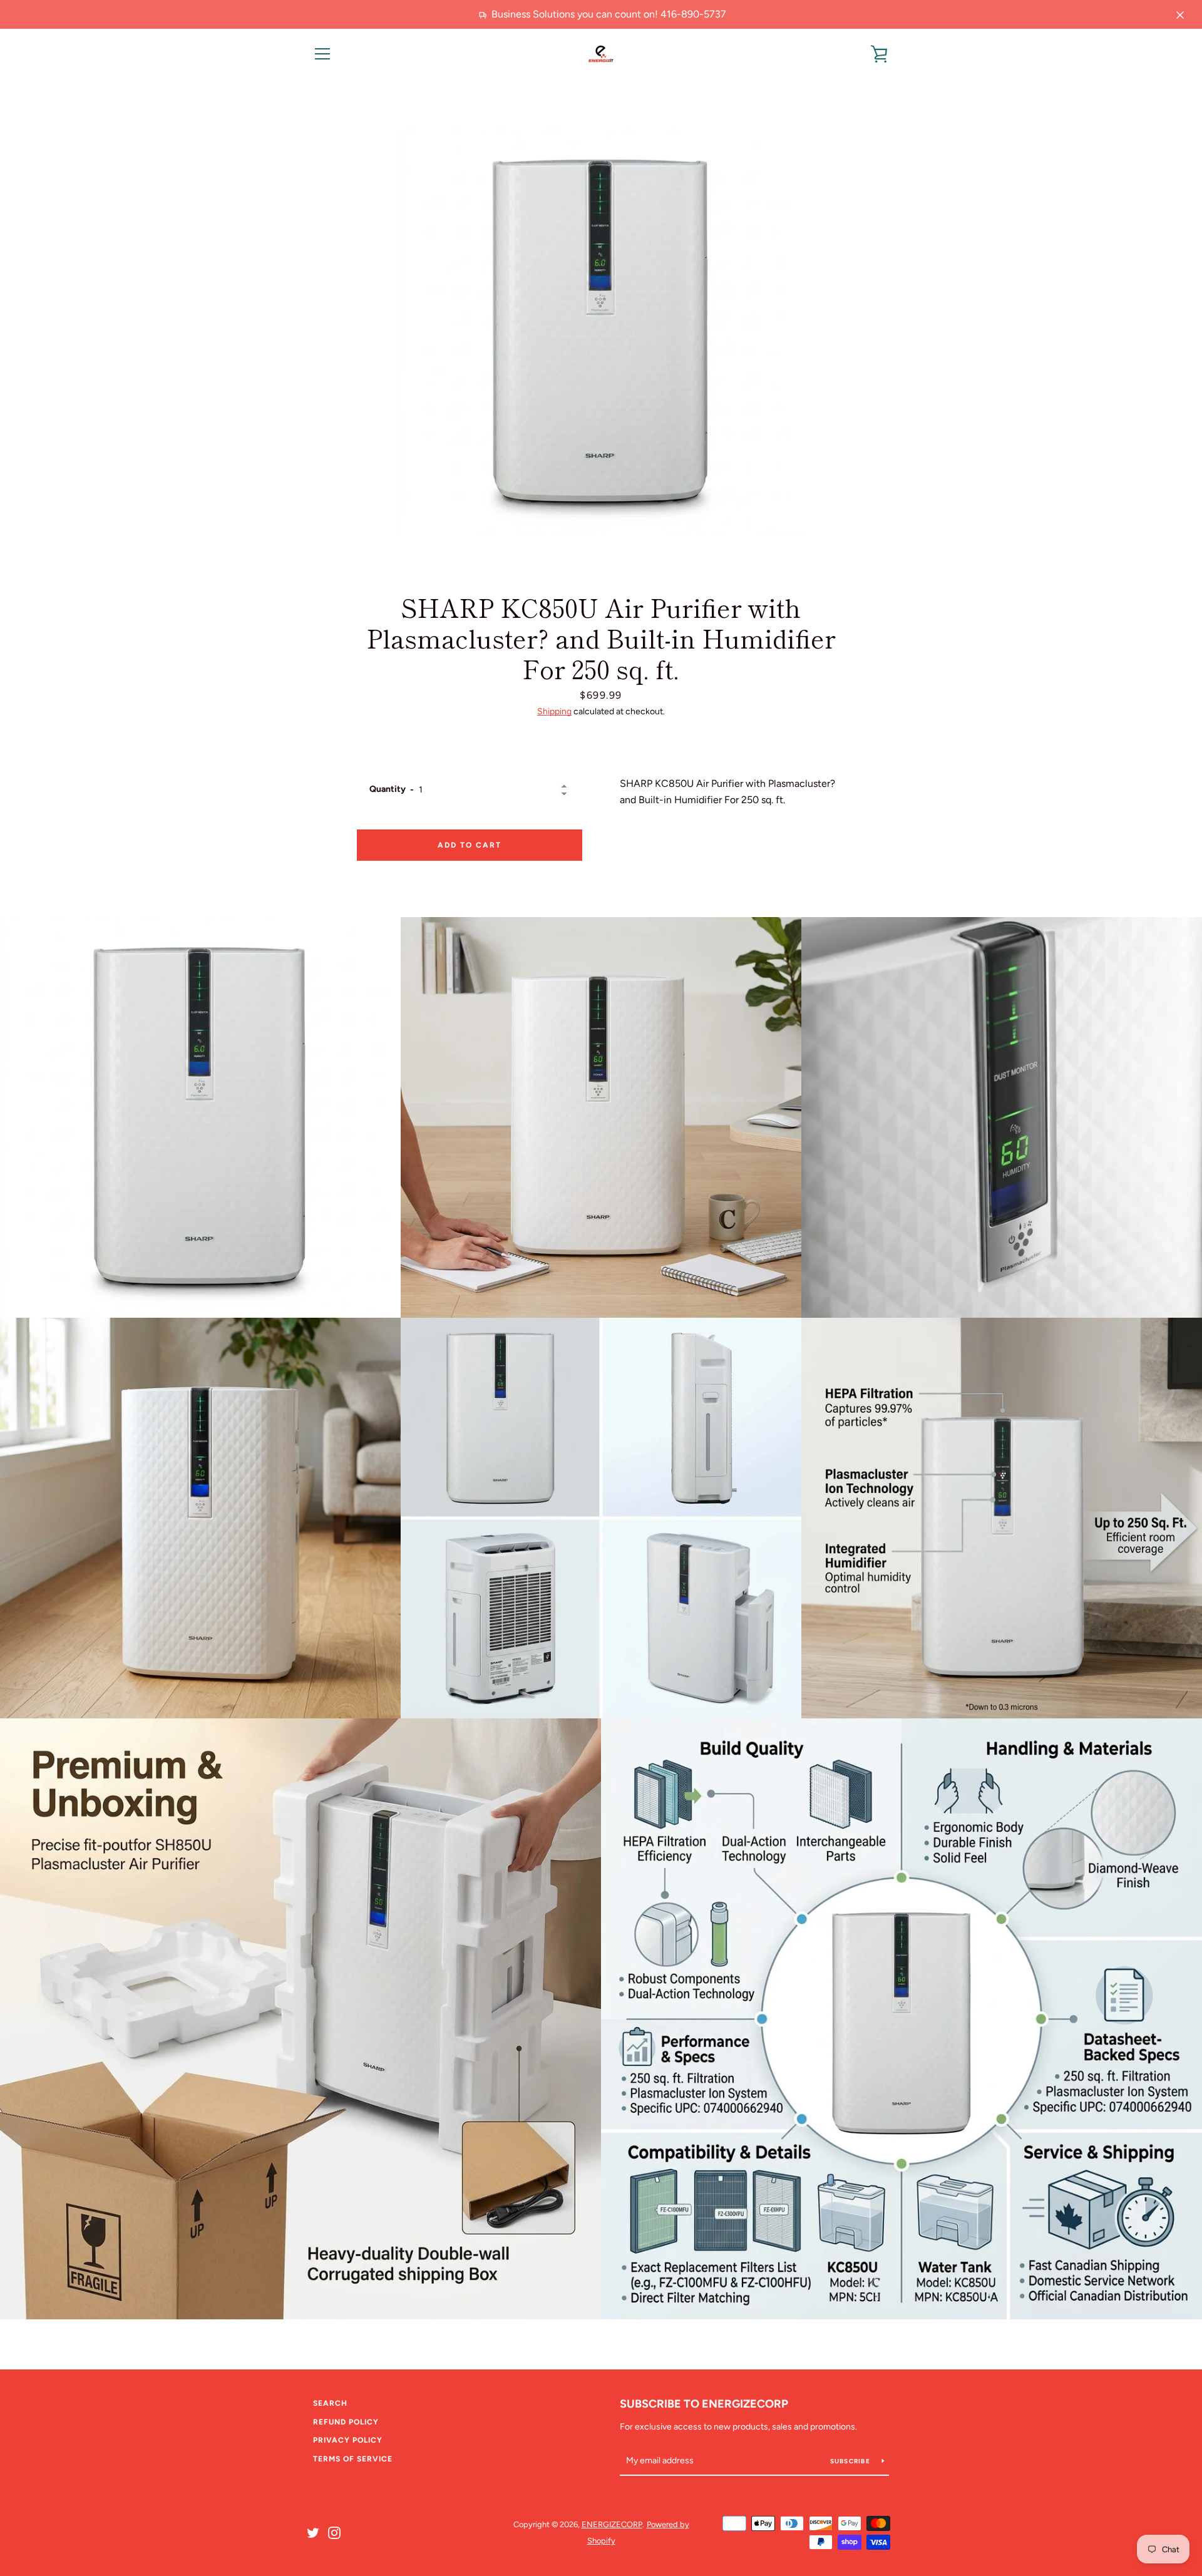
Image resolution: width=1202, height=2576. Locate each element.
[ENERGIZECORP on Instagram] (334, 2532)
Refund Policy (346, 2422)
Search (330, 2403)
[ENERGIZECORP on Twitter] (313, 2532)
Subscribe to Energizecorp (704, 2404)
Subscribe (851, 2461)
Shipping (554, 711)
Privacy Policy (348, 2440)
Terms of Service (353, 2459)
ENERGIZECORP (612, 2524)
